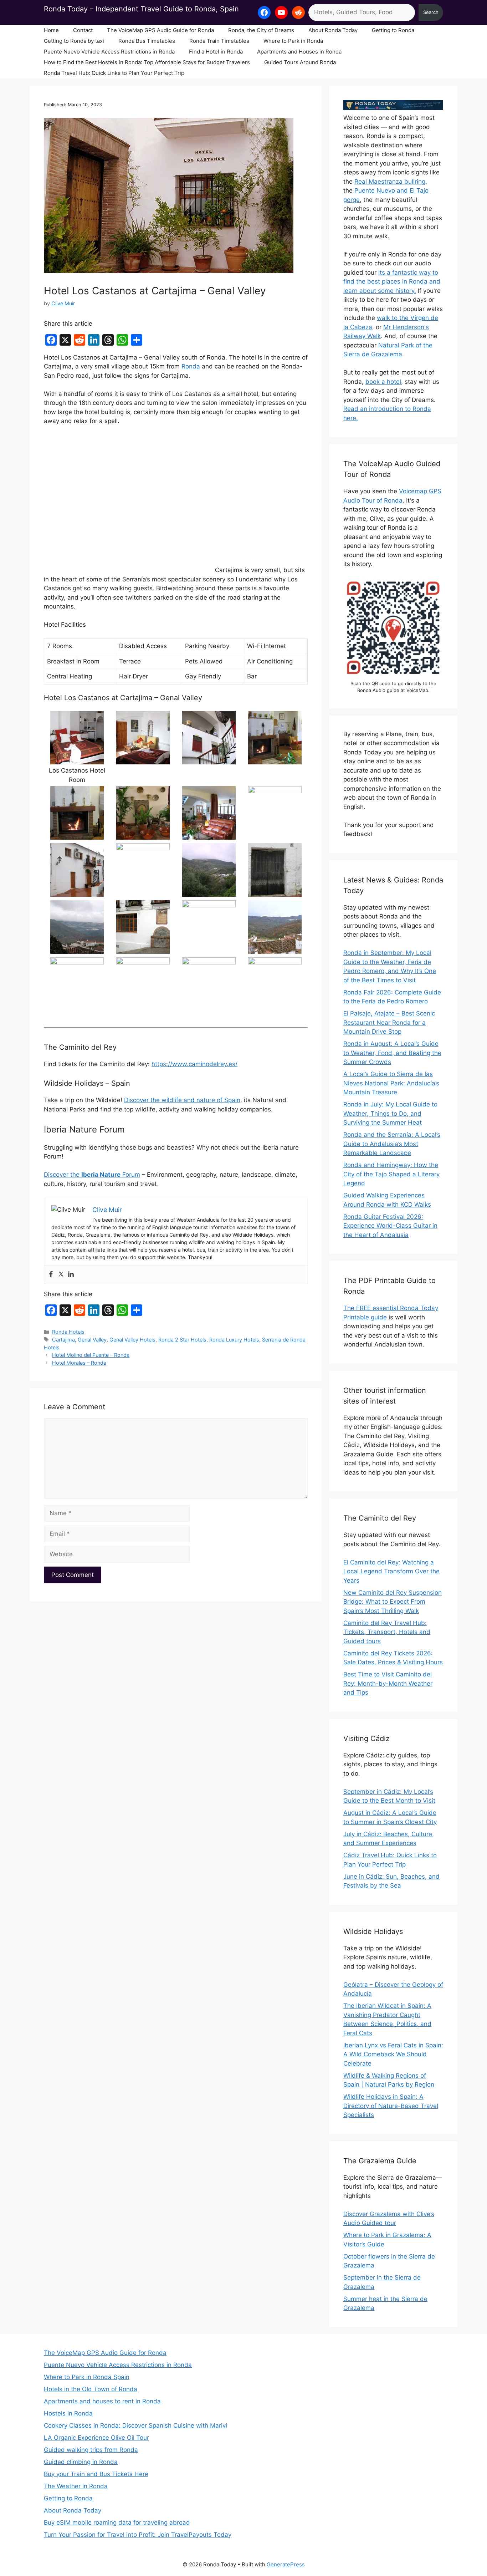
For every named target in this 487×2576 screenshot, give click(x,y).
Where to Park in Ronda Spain (87, 2377)
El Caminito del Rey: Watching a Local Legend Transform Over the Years (391, 1571)
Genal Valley (92, 1340)
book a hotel (383, 382)
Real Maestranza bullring (390, 182)
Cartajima (63, 1340)
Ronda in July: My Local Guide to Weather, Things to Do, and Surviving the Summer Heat (390, 1113)
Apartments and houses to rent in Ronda (102, 2401)
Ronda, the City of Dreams (261, 30)
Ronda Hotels (68, 1332)
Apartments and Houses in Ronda (299, 52)
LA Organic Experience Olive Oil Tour (96, 2438)
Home (51, 30)
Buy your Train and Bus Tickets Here (96, 2474)
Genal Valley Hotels (132, 1340)
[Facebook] (51, 1275)
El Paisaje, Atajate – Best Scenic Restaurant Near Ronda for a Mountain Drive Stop (389, 1022)
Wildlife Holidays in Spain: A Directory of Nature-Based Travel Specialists (391, 2106)
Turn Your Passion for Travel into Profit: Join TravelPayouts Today (138, 2535)
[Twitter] (61, 1275)
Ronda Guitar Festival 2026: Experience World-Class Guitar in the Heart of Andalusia (390, 1226)
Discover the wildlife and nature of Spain (182, 1100)
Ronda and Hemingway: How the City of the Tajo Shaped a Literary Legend (391, 1174)
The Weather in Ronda (76, 2486)
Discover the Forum (92, 1175)
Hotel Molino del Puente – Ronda (91, 1355)
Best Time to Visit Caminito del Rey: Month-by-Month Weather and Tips (388, 1683)
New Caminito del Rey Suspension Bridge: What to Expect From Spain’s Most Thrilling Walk (393, 1602)
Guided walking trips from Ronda (91, 2450)
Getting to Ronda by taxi (74, 41)
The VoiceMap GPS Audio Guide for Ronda (160, 30)
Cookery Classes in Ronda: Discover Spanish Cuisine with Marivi (135, 2425)
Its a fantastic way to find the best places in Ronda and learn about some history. (392, 282)
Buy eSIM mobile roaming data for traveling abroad (117, 2522)
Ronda (191, 366)
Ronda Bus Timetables (147, 41)
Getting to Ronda (393, 30)
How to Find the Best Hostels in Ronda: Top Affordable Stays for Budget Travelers (147, 62)
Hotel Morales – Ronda (79, 1363)
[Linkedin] (71, 1275)
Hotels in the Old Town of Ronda (91, 2389)
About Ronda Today (333, 30)
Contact (83, 30)
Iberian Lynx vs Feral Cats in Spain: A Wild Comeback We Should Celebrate (393, 2054)
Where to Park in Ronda (293, 41)
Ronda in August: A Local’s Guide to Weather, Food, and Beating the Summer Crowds (392, 1053)
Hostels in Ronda (68, 2413)
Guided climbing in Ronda (81, 2462)
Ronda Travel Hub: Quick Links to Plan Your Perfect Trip (114, 73)
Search (431, 12)
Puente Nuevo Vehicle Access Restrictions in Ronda (109, 52)
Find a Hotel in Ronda (216, 52)
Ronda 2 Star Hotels (182, 1340)
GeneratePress (286, 2564)
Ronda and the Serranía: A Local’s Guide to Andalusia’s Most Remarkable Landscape (392, 1144)
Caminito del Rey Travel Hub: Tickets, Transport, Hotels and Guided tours (387, 1632)
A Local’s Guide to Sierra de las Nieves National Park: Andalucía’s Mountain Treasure (391, 1083)
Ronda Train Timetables (219, 41)
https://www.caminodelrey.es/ (194, 1064)
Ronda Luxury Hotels (234, 1340)
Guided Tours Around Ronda (300, 62)
